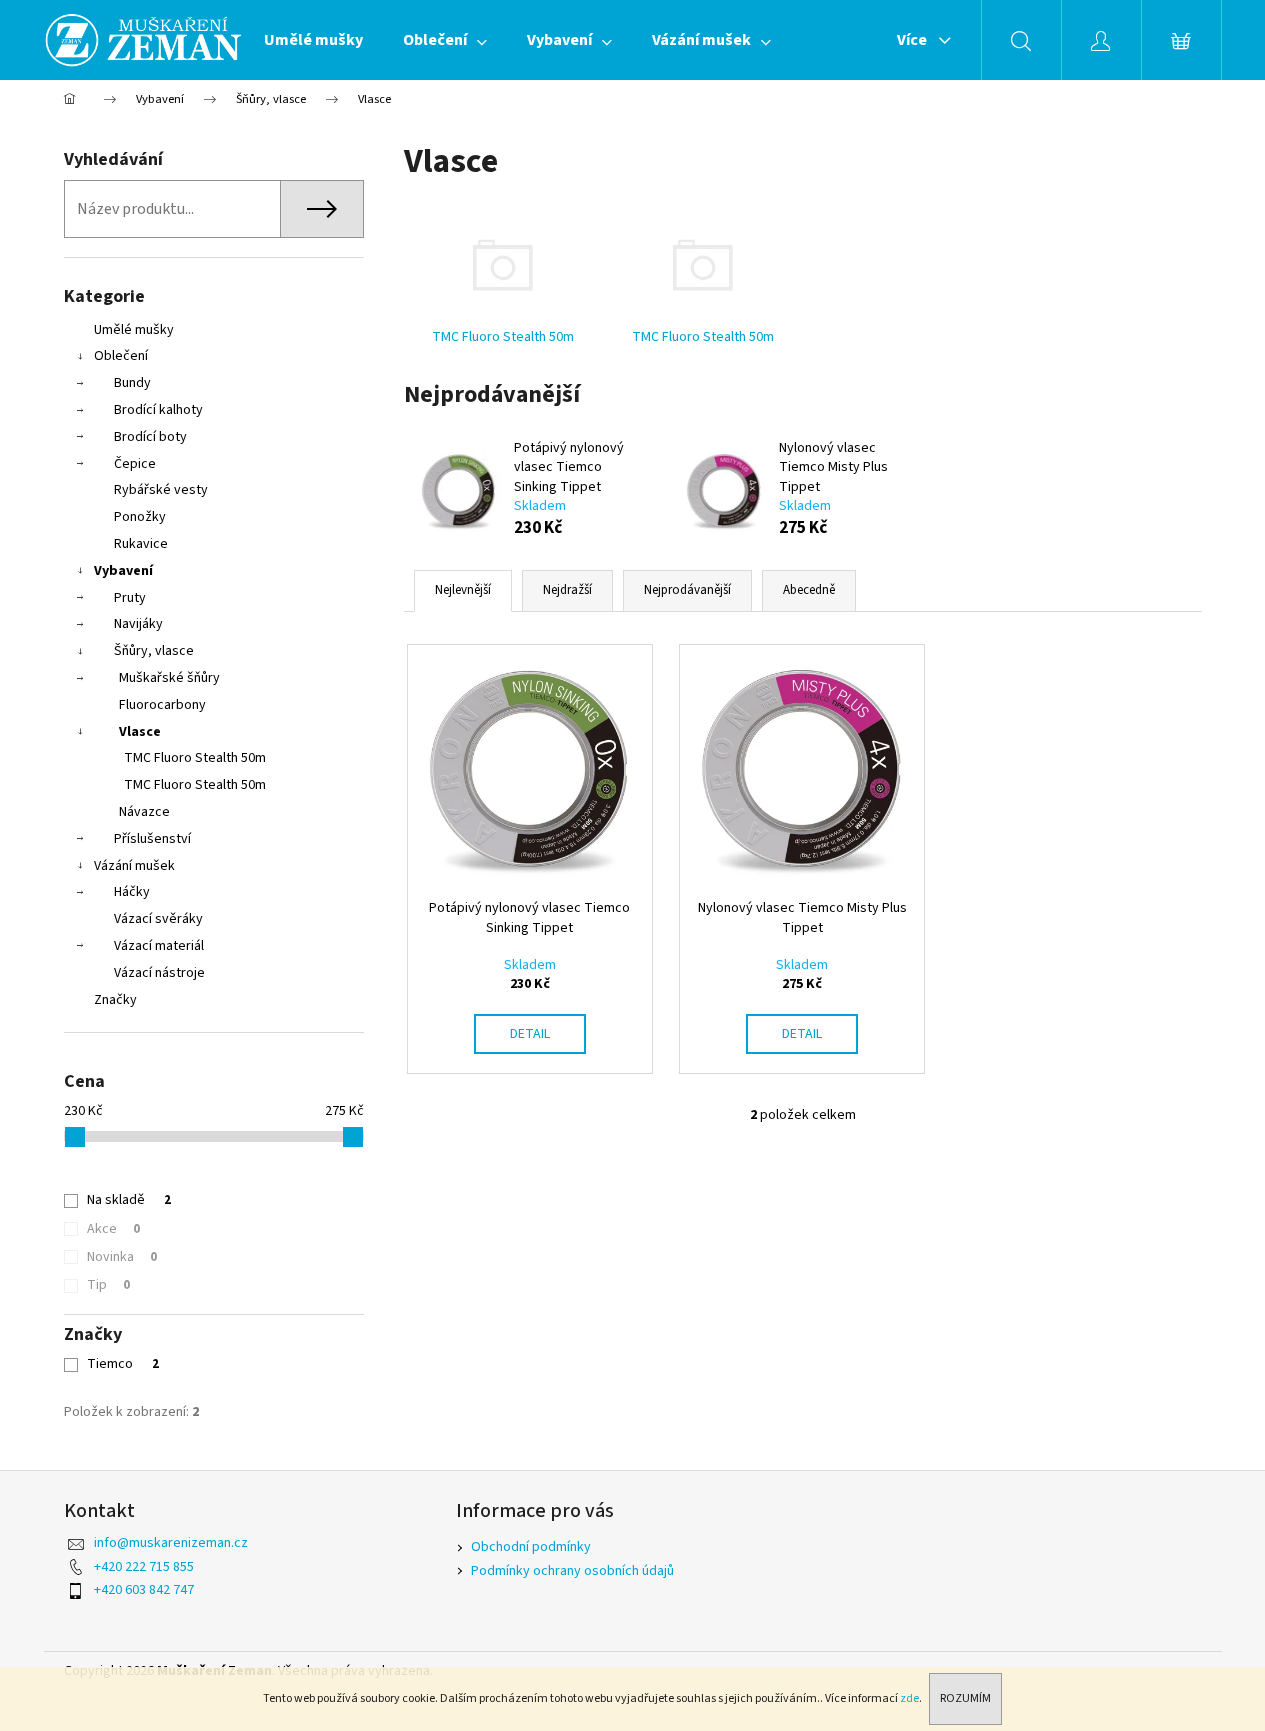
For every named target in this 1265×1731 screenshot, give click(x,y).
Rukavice (141, 544)
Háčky (132, 892)
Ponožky (140, 517)
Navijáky (138, 624)
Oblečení (121, 356)
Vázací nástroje (159, 973)
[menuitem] (313, 40)
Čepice (135, 464)
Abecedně (809, 590)
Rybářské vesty (161, 490)
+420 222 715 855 (144, 1567)
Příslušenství (152, 839)
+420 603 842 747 (144, 1590)
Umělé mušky (134, 330)
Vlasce (140, 732)
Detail (530, 1034)
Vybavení (123, 571)
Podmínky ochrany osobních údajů (572, 1571)
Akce (113, 1229)
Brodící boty (150, 437)
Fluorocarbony (162, 705)
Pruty (130, 598)
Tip (108, 1285)
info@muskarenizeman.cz (171, 1543)
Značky (115, 1000)
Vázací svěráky (158, 919)
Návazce (144, 812)
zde (909, 1698)
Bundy (132, 383)
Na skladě (129, 1200)
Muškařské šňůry (169, 678)
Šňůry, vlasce (154, 651)
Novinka (122, 1257)
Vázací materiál (159, 946)
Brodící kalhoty (158, 410)
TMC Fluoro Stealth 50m (195, 758)
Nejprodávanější (687, 590)
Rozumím (965, 1698)
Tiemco (123, 1364)
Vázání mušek (134, 866)
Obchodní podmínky (531, 1547)
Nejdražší (567, 590)
